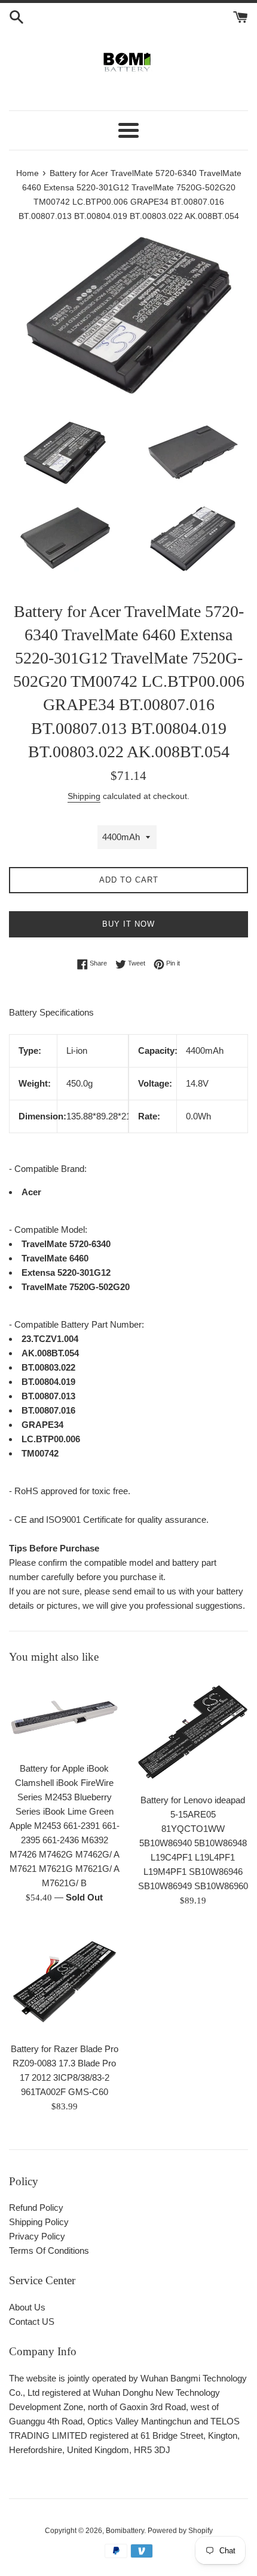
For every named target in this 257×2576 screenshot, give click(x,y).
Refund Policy (36, 2208)
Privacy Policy (37, 2236)
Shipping (84, 796)
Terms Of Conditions (49, 2250)
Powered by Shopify (180, 2531)
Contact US (32, 2322)
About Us (27, 2307)
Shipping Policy (39, 2222)
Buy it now (128, 924)
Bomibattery (125, 2531)
